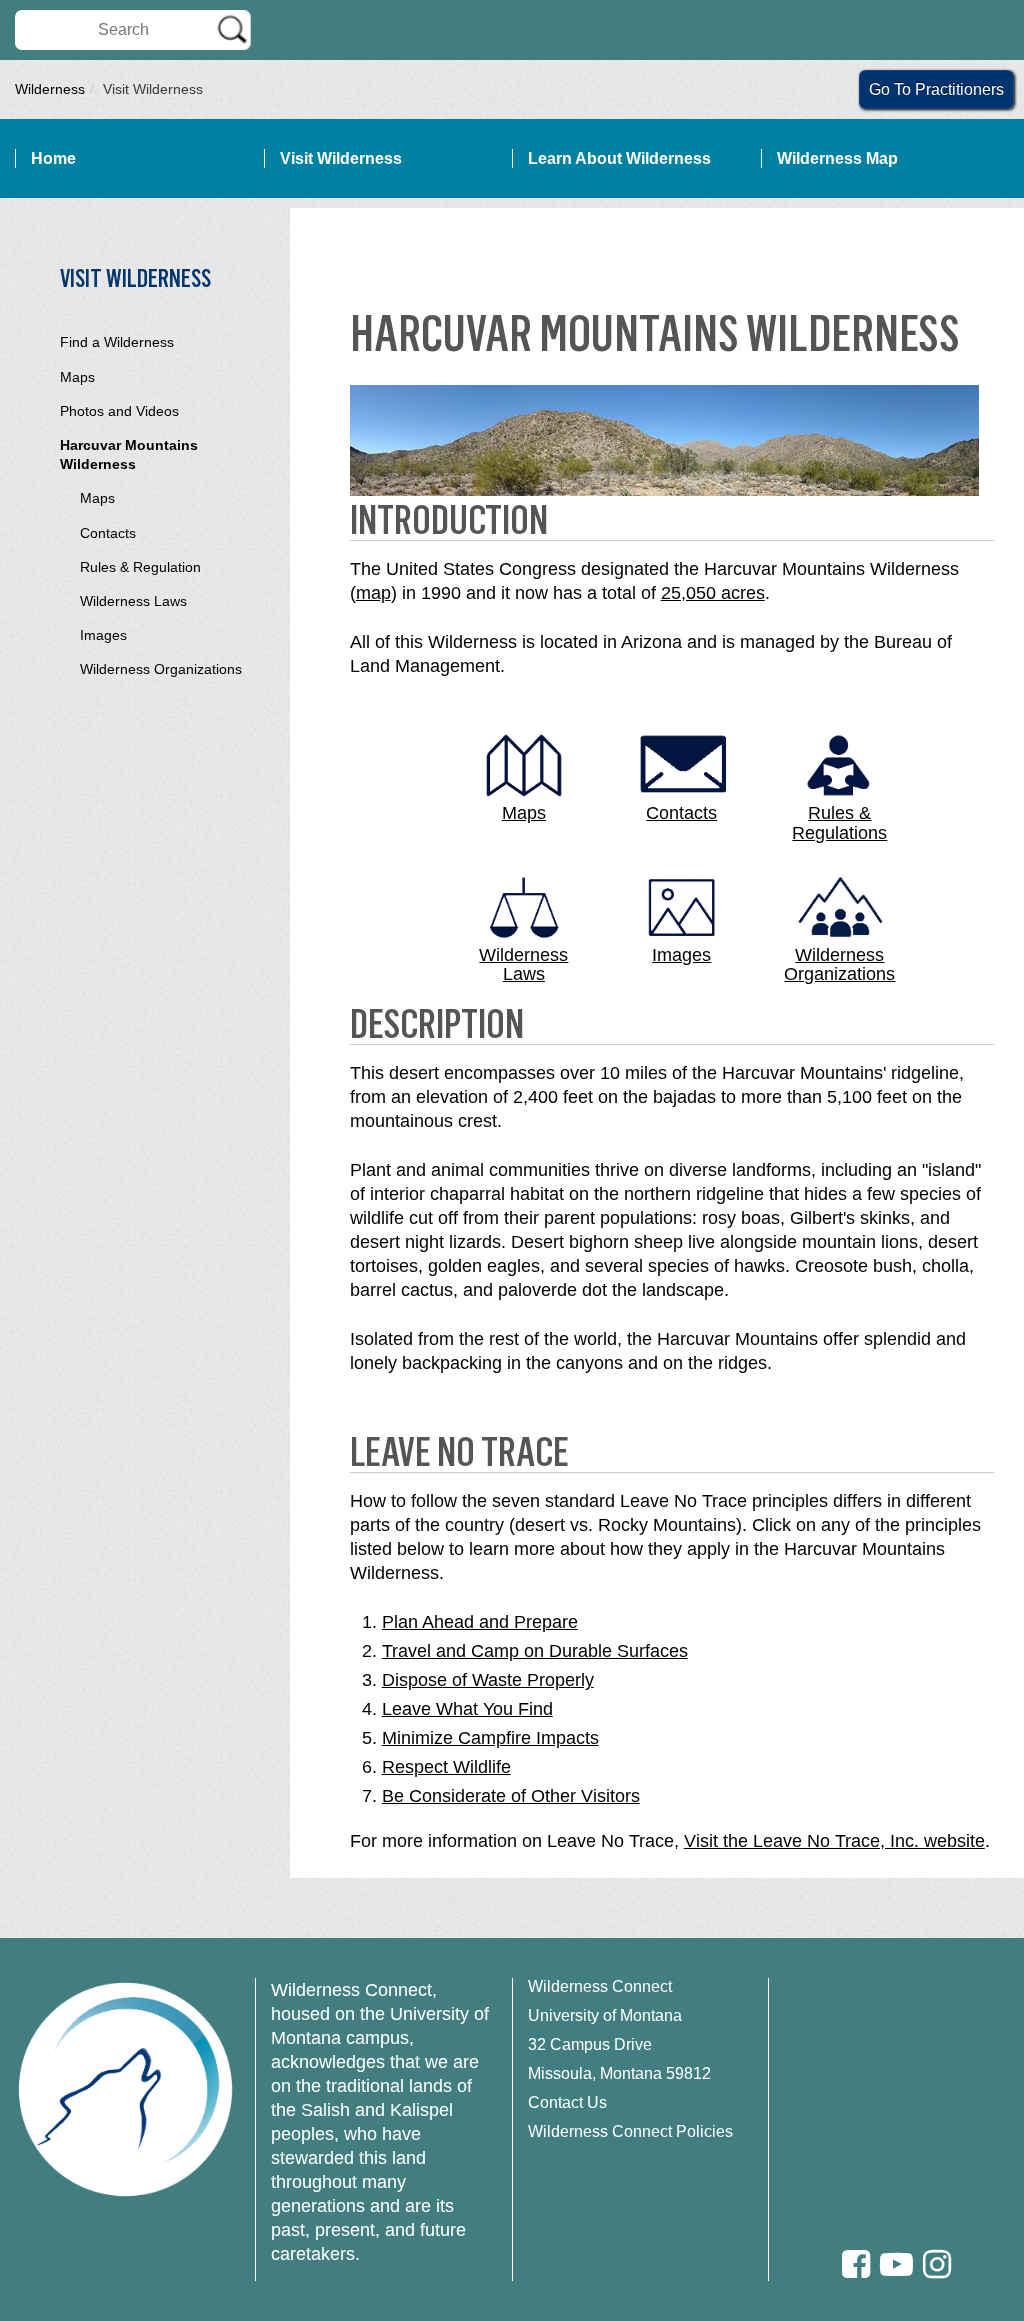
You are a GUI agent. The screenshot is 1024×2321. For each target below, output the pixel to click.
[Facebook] (856, 2264)
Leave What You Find (467, 1709)
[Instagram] (937, 2264)
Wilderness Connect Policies (630, 2131)
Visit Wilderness (341, 158)
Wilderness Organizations (161, 669)
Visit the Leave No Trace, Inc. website (834, 1841)
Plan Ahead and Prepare (480, 1622)
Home (53, 158)
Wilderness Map (837, 158)
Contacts (108, 533)
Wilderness (50, 89)
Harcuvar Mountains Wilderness (129, 454)
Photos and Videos (119, 411)
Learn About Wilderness (619, 158)
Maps (77, 377)
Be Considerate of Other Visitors (511, 1796)
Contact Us (567, 2102)
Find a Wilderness (117, 342)
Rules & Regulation (140, 567)
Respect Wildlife (446, 1767)
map (373, 593)
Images (103, 635)
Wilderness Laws (133, 601)
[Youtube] (896, 2264)
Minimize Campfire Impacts (490, 1738)
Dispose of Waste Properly (488, 1680)
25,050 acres (713, 593)
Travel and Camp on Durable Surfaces (535, 1651)
